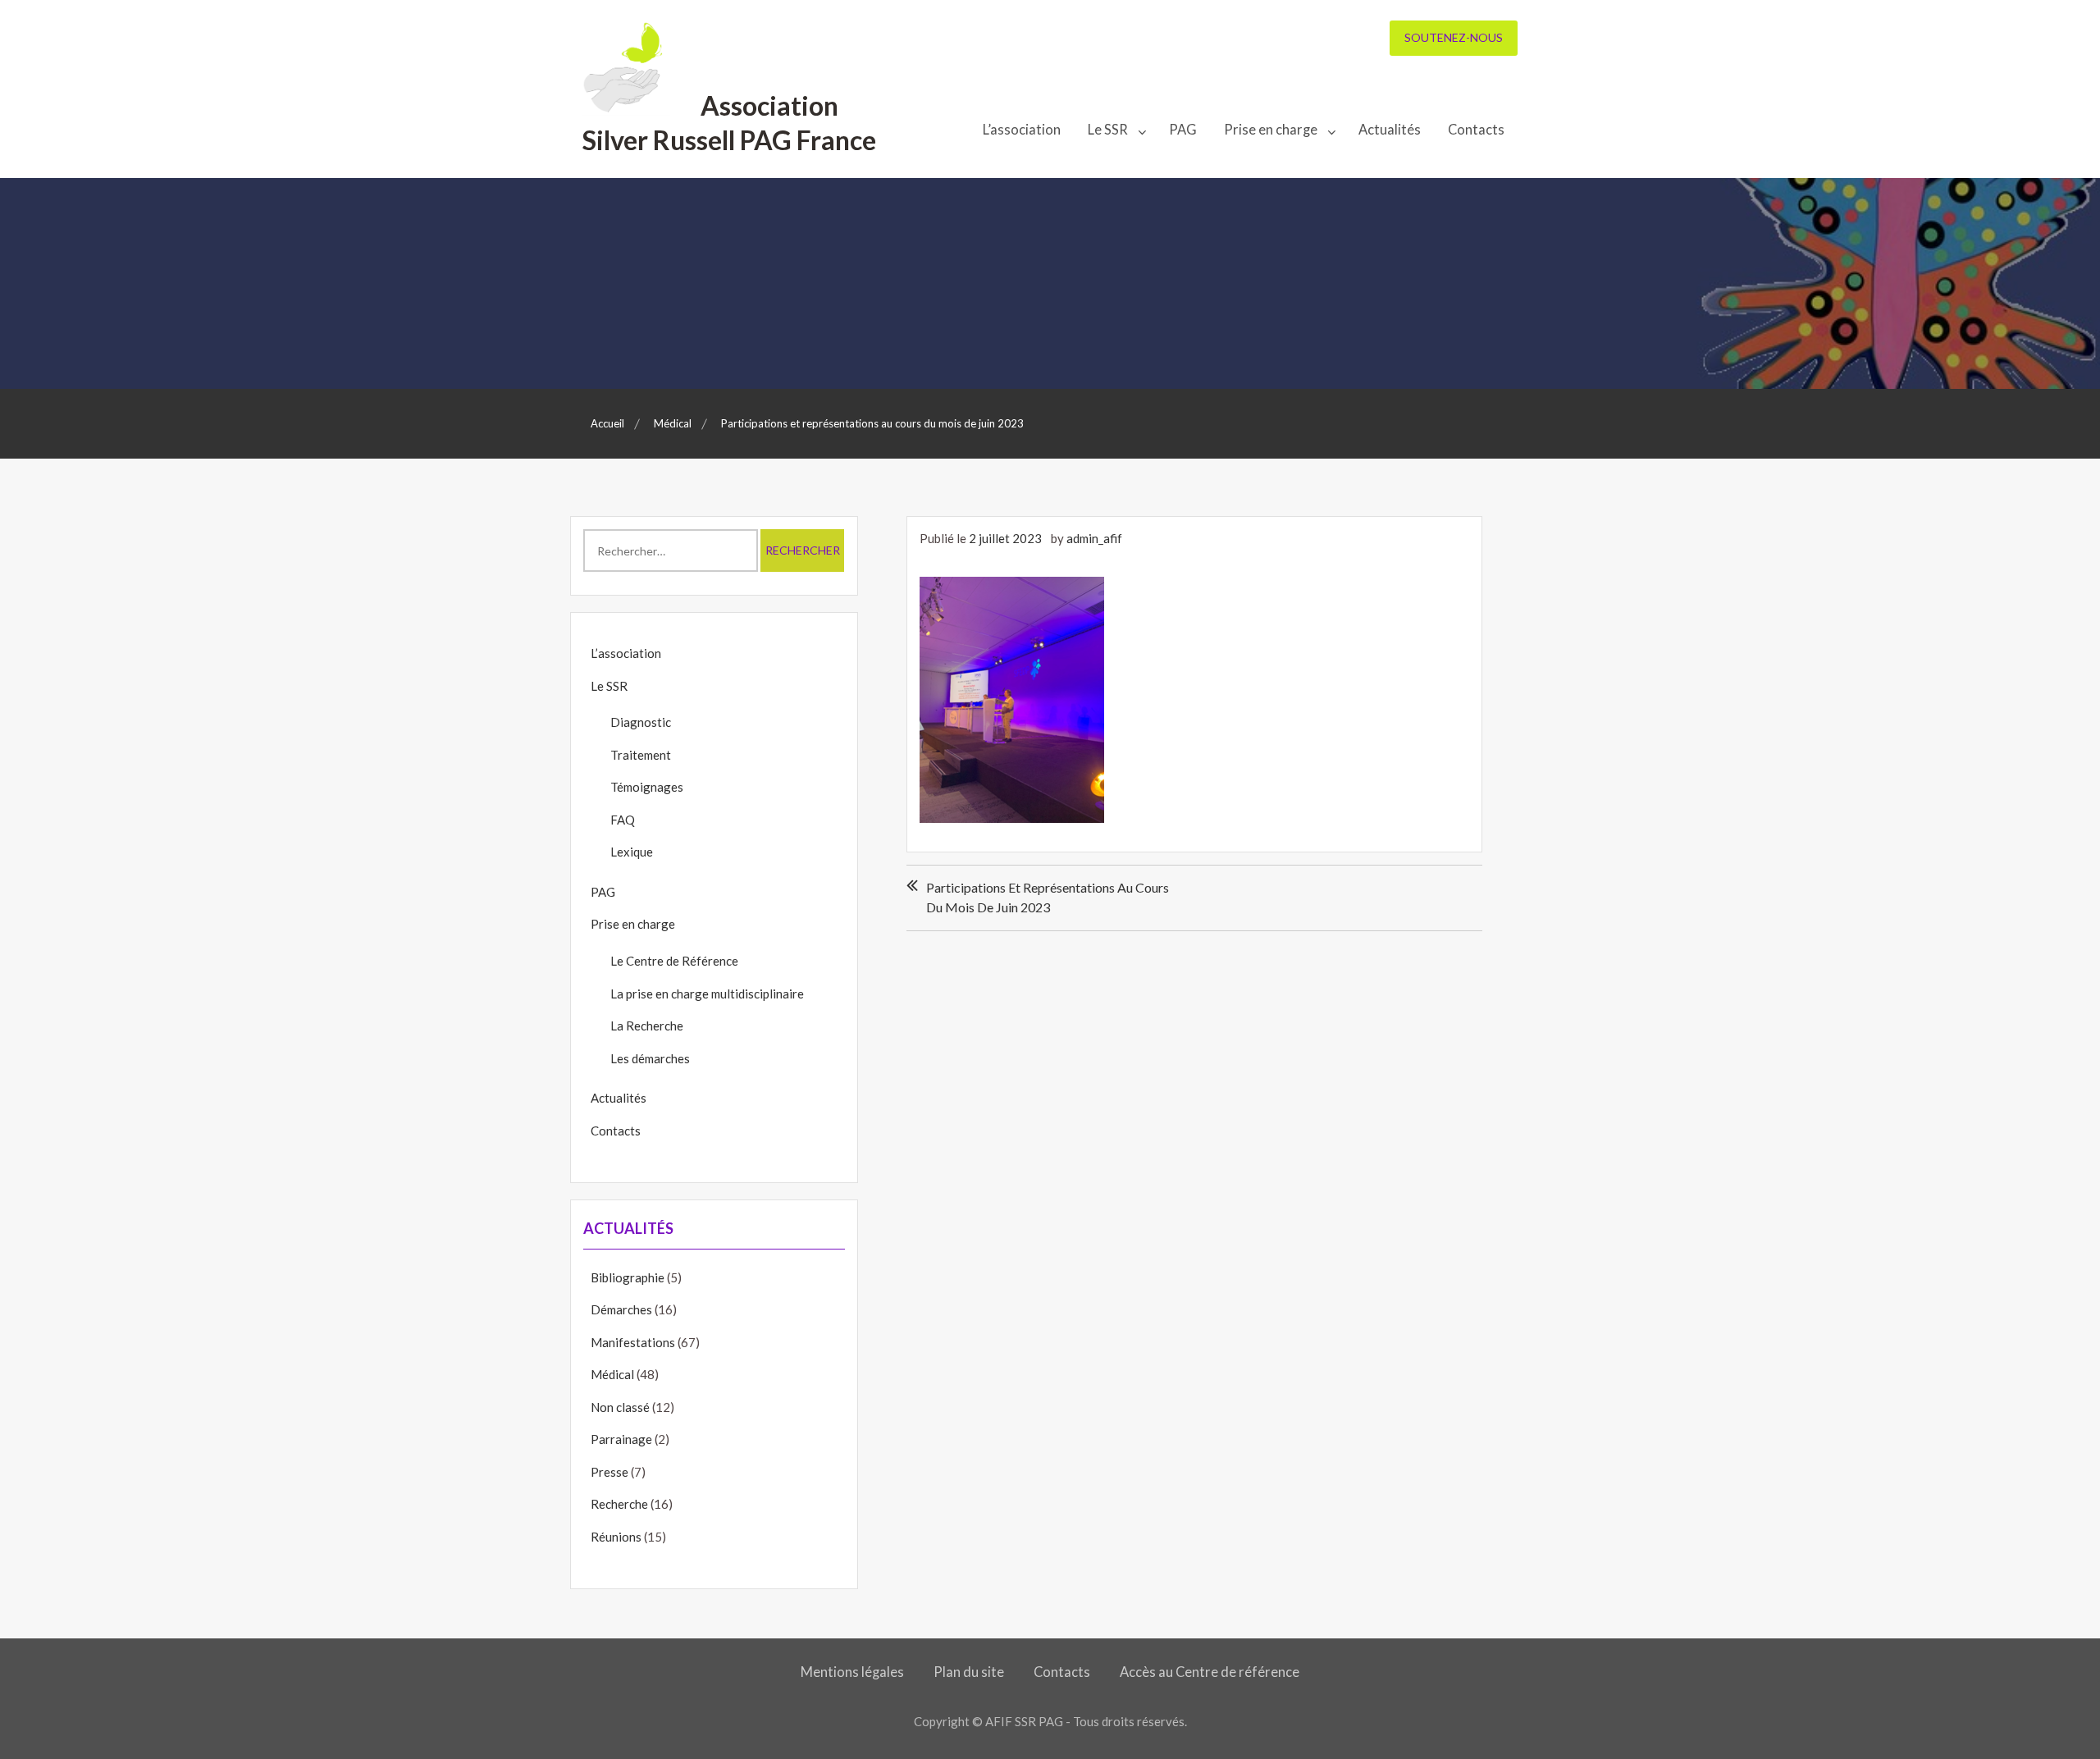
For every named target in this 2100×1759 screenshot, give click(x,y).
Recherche (619, 1504)
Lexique (632, 852)
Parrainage (621, 1439)
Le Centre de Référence (674, 961)
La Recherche (647, 1026)
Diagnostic (641, 722)
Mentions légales (852, 1672)
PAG (1183, 130)
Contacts (1476, 130)
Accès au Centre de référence (1210, 1672)
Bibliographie (628, 1277)
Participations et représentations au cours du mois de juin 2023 (1048, 897)
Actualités (1390, 130)
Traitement (641, 755)
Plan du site (969, 1672)
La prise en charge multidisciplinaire (707, 994)
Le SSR (1108, 130)
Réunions (616, 1537)
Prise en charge (1271, 130)
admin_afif (1094, 538)
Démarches (621, 1309)
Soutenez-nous (1454, 37)
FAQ (623, 820)
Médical (612, 1374)
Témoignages (647, 787)
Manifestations (633, 1342)
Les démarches (650, 1058)
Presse (609, 1472)
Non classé (620, 1407)
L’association (1022, 130)
